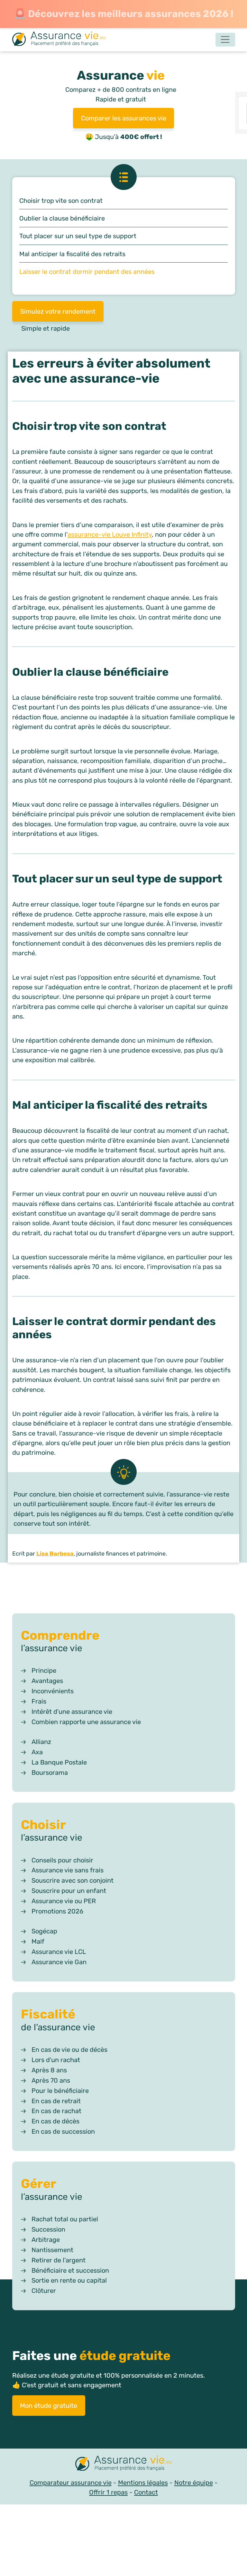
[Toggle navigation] (225, 40)
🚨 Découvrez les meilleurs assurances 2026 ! (124, 14)
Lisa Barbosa (55, 1553)
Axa (37, 1752)
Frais (39, 1701)
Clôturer (44, 2291)
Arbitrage (46, 2240)
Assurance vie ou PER (64, 1901)
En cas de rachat (56, 2111)
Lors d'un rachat (56, 2060)
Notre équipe (194, 2483)
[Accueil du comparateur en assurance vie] (59, 39)
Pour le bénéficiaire (60, 2091)
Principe (44, 1670)
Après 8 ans (49, 2070)
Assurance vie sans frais (68, 1870)
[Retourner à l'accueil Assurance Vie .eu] (123, 2464)
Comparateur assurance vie (71, 2483)
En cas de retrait (56, 2101)
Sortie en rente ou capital (69, 2280)
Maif (38, 1941)
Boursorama (50, 1773)
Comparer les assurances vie (124, 118)
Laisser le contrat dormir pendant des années (87, 272)
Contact (146, 2492)
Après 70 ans (51, 2080)
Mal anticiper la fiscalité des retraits (72, 254)
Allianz (41, 1742)
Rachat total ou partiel (65, 2219)
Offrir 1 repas (108, 2492)
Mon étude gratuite (49, 2406)
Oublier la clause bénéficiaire (62, 218)
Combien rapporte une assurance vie (86, 1722)
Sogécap (44, 1931)
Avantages (47, 1681)
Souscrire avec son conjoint (73, 1880)
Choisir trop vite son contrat (61, 201)
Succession (48, 2229)
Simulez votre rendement (58, 311)
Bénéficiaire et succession (70, 2270)
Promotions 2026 (57, 1911)
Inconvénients (53, 1691)
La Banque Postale (59, 1762)
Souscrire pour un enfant (69, 1891)
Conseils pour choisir (62, 1860)
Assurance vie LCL (59, 1952)
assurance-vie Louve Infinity (110, 534)
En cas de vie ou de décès (69, 2050)
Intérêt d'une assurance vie (72, 1712)
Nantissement (52, 2250)
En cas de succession (63, 2131)
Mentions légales (143, 2483)
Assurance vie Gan (59, 1962)
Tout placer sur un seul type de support (78, 236)
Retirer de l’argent (59, 2260)
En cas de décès (55, 2121)
